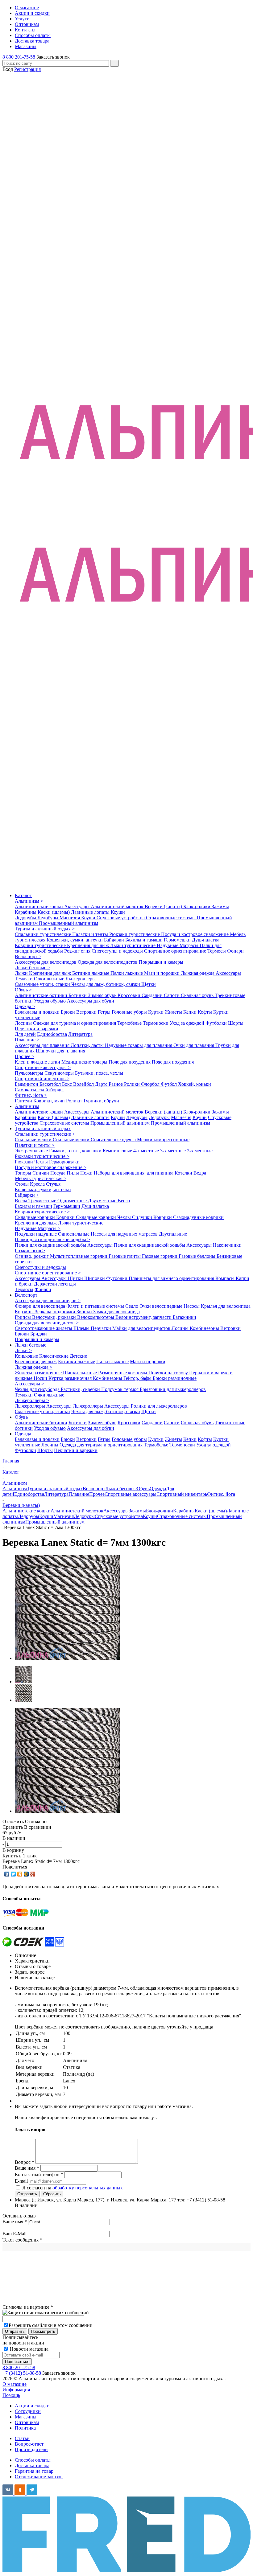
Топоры (24, 1173)
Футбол (169, 1084)
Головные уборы (130, 1012)
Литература (80, 1034)
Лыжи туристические (133, 945)
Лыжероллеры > (32, 1400)
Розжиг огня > (30, 1251)
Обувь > (23, 990)
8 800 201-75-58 (19, 57)
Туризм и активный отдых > (45, 929)
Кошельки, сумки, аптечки (75, 940)
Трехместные (43, 1201)
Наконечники (227, 1245)
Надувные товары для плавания (139, 1045)
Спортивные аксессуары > (43, 1067)
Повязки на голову (169, 1373)
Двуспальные (173, 1234)
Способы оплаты (33, 2460)
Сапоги (172, 995)
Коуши (118, 912)
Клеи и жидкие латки (38, 1062)
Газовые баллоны (198, 1256)
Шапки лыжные (81, 1373)
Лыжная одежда (198, 973)
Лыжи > (23, 1350)
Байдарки (115, 940)
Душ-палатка (206, 940)
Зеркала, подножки (56, 1312)
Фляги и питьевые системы (96, 1306)
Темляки (24, 979)
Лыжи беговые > (33, 968)
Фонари (235, 951)
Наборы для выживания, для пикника (134, 1173)
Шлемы (82, 1328)
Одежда (23, 1434)
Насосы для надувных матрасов (125, 1234)
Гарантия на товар (34, 2471)
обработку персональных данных (88, 2188)
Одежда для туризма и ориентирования (75, 1023)
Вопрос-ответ (29, 2444)
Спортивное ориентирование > (48, 1273)
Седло (132, 1306)
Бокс (68, 1084)
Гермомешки (178, 940)
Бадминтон (27, 1084)
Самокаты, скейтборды (39, 1090)
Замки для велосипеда (116, 1312)
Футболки (217, 1023)
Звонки (85, 1312)
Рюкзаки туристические (135, 934)
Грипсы (23, 1317)
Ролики (133, 1084)
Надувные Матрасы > (38, 1228)
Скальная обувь (198, 995)
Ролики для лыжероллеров (159, 1406)
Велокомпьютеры (96, 1317)
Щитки (76, 1278)
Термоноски (156, 1023)
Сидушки (143, 1217)
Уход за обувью (50, 1001)
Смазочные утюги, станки (43, 984)
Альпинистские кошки (39, 907)
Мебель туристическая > (41, 1178)
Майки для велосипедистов (142, 1328)
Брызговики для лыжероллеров (173, 1389)
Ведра (200, 1173)
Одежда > (25, 1006)
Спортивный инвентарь (182, 1494)
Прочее (97, 1494)
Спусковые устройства (121, 918)
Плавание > (27, 1040)
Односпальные (74, 1234)
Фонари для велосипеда (41, 1306)
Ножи (87, 1173)
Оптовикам (27, 2422)
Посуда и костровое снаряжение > (51, 1167)
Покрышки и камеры (161, 962)
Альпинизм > (29, 901)
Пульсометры (30, 1073)
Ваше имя (15, 2222)
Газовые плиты (125, 1256)
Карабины (26, 912)
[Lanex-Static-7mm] (67, 1658)
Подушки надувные (36, 1234)
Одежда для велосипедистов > (47, 1323)
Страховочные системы (171, 918)
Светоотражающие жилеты (44, 1328)
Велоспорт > (28, 956)
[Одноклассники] (20, 1874)
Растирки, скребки (81, 1389)
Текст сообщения (22, 2240)
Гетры (105, 1012)
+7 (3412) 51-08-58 (22, 2373)
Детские (78, 1356)
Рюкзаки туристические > (42, 1156)
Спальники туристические (44, 934)
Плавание (79, 1494)
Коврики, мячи (50, 1101)
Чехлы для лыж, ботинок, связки (106, 984)
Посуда (58, 1173)
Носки (41, 1378)
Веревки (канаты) (164, 907)
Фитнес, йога (221, 1494)
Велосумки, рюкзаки (55, 1317)
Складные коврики (35, 1217)
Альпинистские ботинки (42, 995)
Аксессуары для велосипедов (46, 962)
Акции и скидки (32, 2406)
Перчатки (102, 1328)
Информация (16, 2390)
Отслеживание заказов (39, 2477)
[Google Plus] (33, 1874)
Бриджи (39, 1334)
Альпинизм (27, 1106)
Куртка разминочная (71, 1378)
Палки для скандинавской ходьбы (51, 1245)
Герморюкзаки (64, 1162)
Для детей (25, 1034)
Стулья (53, 1184)
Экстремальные (32, 1151)
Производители (31, 2449)
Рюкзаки (25, 1162)
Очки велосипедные (162, 1306)
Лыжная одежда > (34, 1367)
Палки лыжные (127, 973)
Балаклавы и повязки (38, 1012)
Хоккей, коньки (195, 1084)
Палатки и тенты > (35, 1145)
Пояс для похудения (130, 1062)
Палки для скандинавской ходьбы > (52, 1239)
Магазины (26, 2417)
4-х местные (147, 1151)
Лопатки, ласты (88, 1045)
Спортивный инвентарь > (42, 1079)
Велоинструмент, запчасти (144, 1317)
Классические (54, 1356)
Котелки (184, 1173)
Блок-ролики (197, 907)
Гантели (24, 1101)
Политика (25, 2428)
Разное (116, 1084)
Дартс (102, 1084)
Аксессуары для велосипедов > (48, 1300)
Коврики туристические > (42, 1212)
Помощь (11, 2395)
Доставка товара (32, 2465)
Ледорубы (26, 918)
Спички (41, 1173)
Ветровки (87, 1012)
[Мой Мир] (26, 1874)
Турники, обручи (101, 1101)
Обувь (21, 1417)
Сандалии (153, 995)
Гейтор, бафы (138, 1378)
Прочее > (25, 1056)
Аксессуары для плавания (43, 1045)
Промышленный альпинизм (68, 923)
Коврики (66, 1217)
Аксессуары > (29, 1384)
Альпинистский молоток (118, 907)
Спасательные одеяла (114, 1140)
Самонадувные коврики (198, 1217)
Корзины (25, 1312)
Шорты (236, 1023)
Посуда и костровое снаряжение (195, 934)
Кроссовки (130, 995)
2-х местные (200, 1151)
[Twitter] (13, 1874)
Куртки (156, 1012)
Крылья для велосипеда (226, 1306)
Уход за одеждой (188, 1023)
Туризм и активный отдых (43, 1128)
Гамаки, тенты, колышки (76, 1151)
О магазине (15, 2384)
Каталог (23, 895)
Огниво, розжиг (32, 1256)
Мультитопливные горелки (79, 1256)
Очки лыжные (50, 979)
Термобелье (130, 1023)
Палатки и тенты (91, 934)
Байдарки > (27, 1195)
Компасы (226, 1278)
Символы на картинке (28, 2307)
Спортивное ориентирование (176, 951)
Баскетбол (51, 1084)
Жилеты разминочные (39, 1373)
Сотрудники (28, 2411)
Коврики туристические (41, 945)
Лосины (24, 1023)
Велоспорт (26, 1295)
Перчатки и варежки (37, 1029)
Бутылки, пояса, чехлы (99, 1073)
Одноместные (73, 1201)
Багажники (185, 1317)
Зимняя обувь (103, 995)
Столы (22, 1184)
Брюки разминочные (175, 1378)
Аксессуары (77, 907)
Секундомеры (60, 1073)
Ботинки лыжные (91, 973)
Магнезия (70, 918)
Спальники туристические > (45, 1134)
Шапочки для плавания (60, 1051)
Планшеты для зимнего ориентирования (172, 1278)
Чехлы (42, 1162)
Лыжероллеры (81, 979)
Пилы (73, 1173)
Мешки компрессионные (163, 1140)
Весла (22, 1201)
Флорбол (151, 1084)
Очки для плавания (194, 1045)
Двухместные (103, 1201)
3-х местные (174, 1151)
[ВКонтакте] (7, 1874)
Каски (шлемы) (54, 912)
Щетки (149, 984)
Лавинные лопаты (91, 912)
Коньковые (27, 1356)
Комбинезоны (205, 1328)
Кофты (205, 1012)
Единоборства (52, 1034)
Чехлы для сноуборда (38, 1389)
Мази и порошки (162, 973)
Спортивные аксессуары (131, 1494)
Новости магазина (29, 2349)
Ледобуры (48, 918)
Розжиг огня (78, 951)
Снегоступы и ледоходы (118, 951)
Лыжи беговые (31, 1345)
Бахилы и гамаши (145, 940)
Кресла (38, 1184)
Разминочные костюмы (123, 1373)
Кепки (191, 1012)
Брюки (68, 1012)
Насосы (192, 1306)
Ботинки (78, 995)
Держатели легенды (55, 1284)
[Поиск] (114, 63)
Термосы (217, 951)
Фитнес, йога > (31, 1095)
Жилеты (174, 1012)
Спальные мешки (34, 1140)
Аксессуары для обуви (91, 1001)
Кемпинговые (118, 1151)
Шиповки (95, 1278)
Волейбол (84, 1084)
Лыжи (22, 973)
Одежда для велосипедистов (108, 962)
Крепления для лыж (89, 945)
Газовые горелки (160, 1256)
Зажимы (220, 907)
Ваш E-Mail (15, 2234)
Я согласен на (73, 2188)
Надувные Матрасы (178, 945)
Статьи (22, 2438)
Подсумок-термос (120, 1389)
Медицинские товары (85, 1062)
